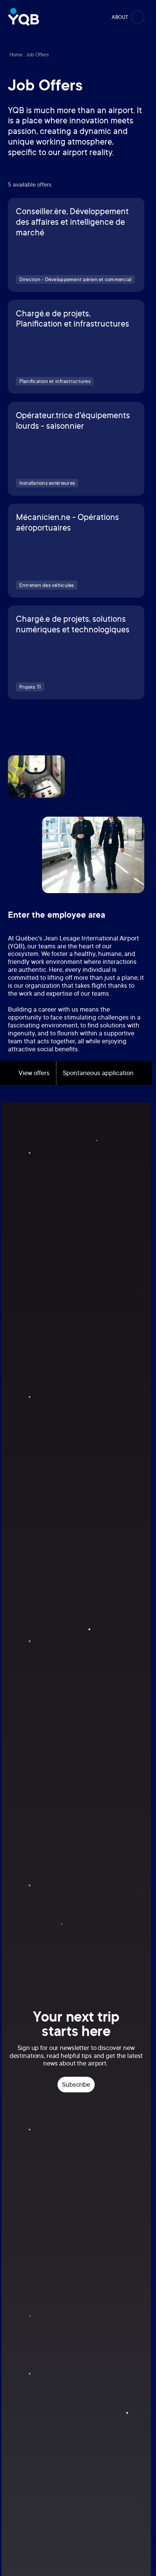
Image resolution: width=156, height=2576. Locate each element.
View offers (34, 1073)
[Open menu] (138, 17)
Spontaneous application (98, 1073)
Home (16, 55)
